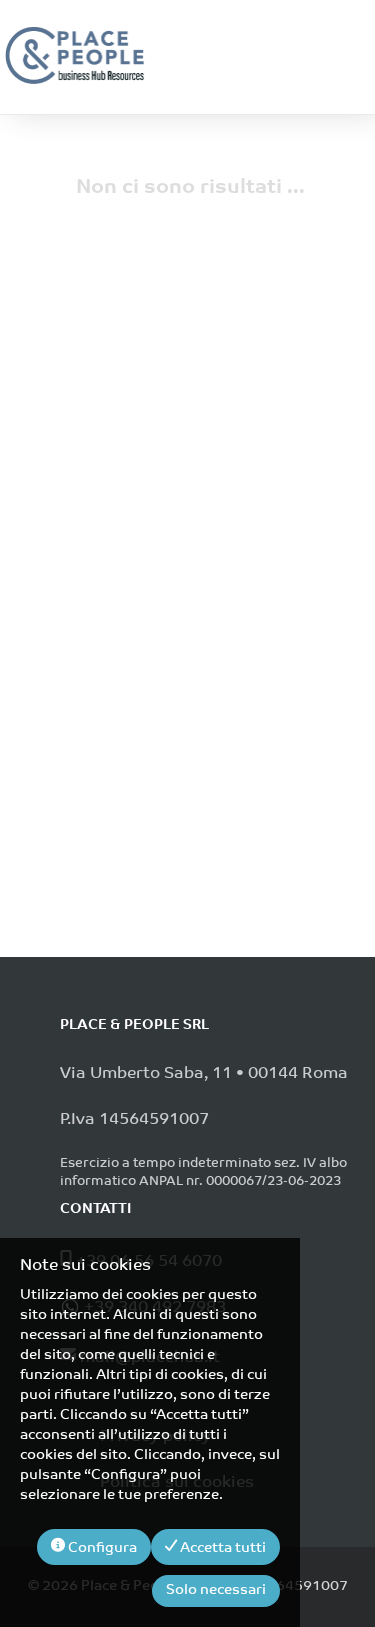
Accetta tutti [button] (221, 1548)
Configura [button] (101, 1548)
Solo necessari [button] (216, 1590)
